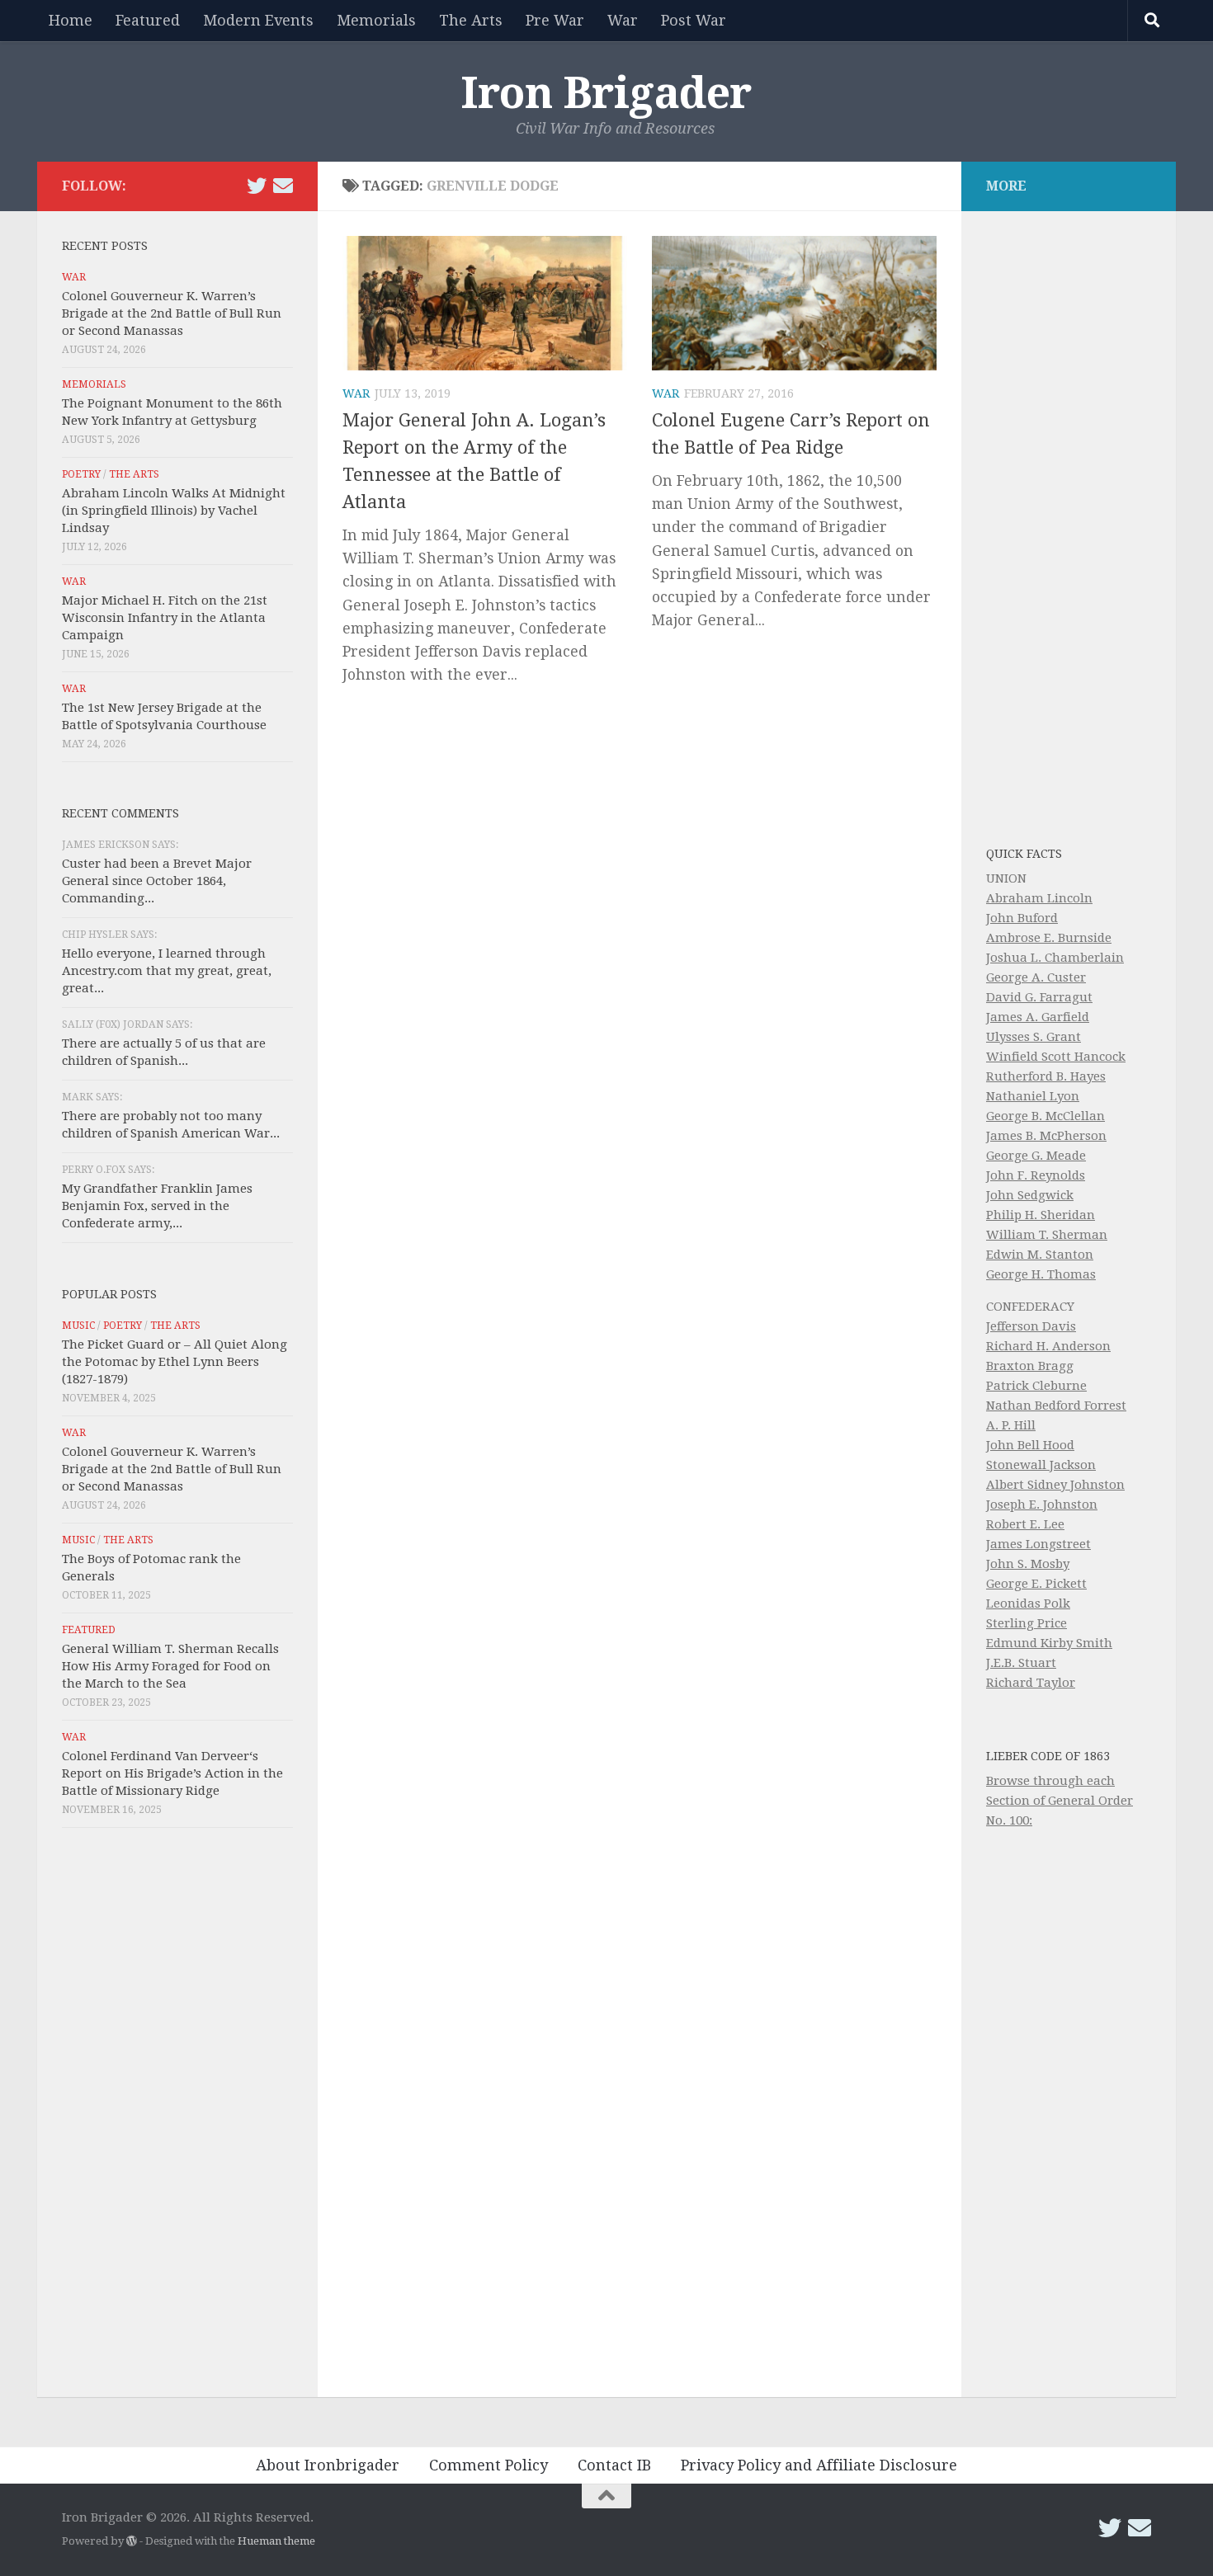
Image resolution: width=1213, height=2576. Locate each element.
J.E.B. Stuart (1021, 1663)
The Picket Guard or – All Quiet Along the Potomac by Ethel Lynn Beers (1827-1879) (175, 1362)
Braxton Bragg (1030, 1366)
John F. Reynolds (1036, 1175)
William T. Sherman (1047, 1235)
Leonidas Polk (1028, 1604)
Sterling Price (1027, 1623)
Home (71, 20)
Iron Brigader (606, 93)
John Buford (1022, 918)
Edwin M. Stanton (1040, 1255)
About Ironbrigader (328, 2465)
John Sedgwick (1030, 1195)
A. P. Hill (1011, 1425)
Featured (148, 20)
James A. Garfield (1038, 1017)
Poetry (81, 474)
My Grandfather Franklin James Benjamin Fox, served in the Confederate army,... (157, 1206)
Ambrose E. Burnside (1049, 938)
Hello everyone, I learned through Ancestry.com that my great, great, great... (167, 971)
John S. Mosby (1028, 1564)
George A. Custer (1036, 977)
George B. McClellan (1045, 1116)
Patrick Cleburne (1036, 1386)
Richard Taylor (1031, 1683)
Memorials (376, 20)
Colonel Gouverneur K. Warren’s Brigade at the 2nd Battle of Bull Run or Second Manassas (172, 313)
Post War (694, 20)
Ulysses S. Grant (1034, 1037)
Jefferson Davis (1031, 1326)
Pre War (555, 20)
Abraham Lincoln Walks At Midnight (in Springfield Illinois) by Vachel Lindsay (174, 511)
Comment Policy (489, 2465)
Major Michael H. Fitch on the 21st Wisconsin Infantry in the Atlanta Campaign (165, 618)
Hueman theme (276, 2541)
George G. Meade (1036, 1156)
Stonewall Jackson (1041, 1465)
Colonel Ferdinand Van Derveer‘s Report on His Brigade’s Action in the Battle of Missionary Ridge (172, 1773)
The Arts (471, 20)
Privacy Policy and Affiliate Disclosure (819, 2465)
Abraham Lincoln (1039, 898)
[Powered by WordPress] (132, 2541)
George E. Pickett (1036, 1584)
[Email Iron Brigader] (283, 186)
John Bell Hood (1030, 1445)
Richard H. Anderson (1048, 1346)
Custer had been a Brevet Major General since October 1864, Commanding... (157, 881)
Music (78, 1326)
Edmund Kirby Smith (1049, 1643)
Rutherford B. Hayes (1046, 1076)
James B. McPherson (1046, 1136)
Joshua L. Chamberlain (1055, 958)
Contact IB (614, 2465)
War (623, 20)
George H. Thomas (1041, 1274)
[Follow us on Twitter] (257, 186)
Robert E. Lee (1025, 1524)
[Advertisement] (177, 2117)
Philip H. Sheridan (1041, 1215)
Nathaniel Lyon (1033, 1096)
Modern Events (258, 20)
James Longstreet (1038, 1544)
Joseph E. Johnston (1042, 1505)
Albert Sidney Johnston (1055, 1485)
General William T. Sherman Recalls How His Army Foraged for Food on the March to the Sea (170, 1666)
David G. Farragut (1039, 997)
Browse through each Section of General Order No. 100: (1060, 1801)
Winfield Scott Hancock (1056, 1057)
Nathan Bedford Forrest (1056, 1406)
